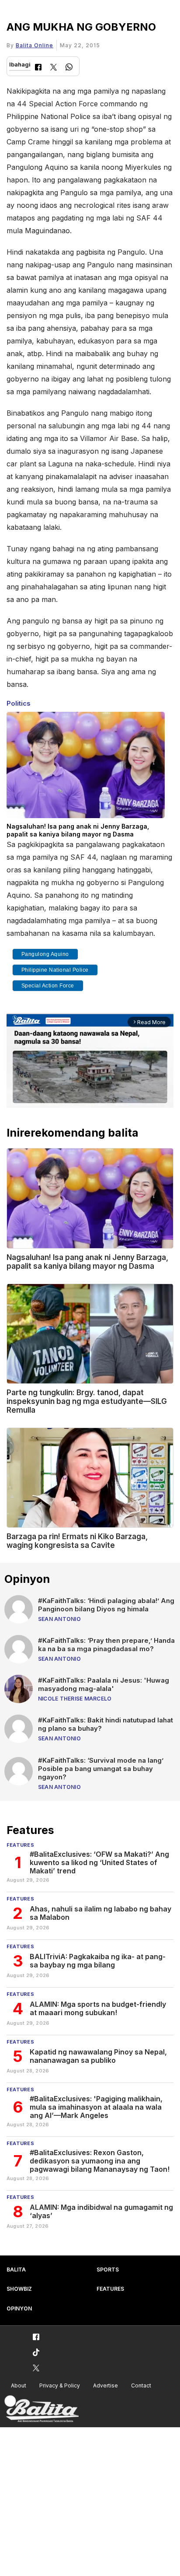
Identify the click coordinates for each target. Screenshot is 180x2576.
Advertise (106, 2385)
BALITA (16, 2270)
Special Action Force (48, 986)
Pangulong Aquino (45, 954)
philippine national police (55, 970)
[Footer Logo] (42, 2409)
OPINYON (19, 2308)
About (19, 2385)
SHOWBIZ (19, 2289)
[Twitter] (54, 68)
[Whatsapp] (69, 68)
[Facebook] (38, 68)
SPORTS (108, 2270)
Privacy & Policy (60, 2385)
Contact (141, 2385)
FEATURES (110, 2289)
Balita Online (35, 45)
